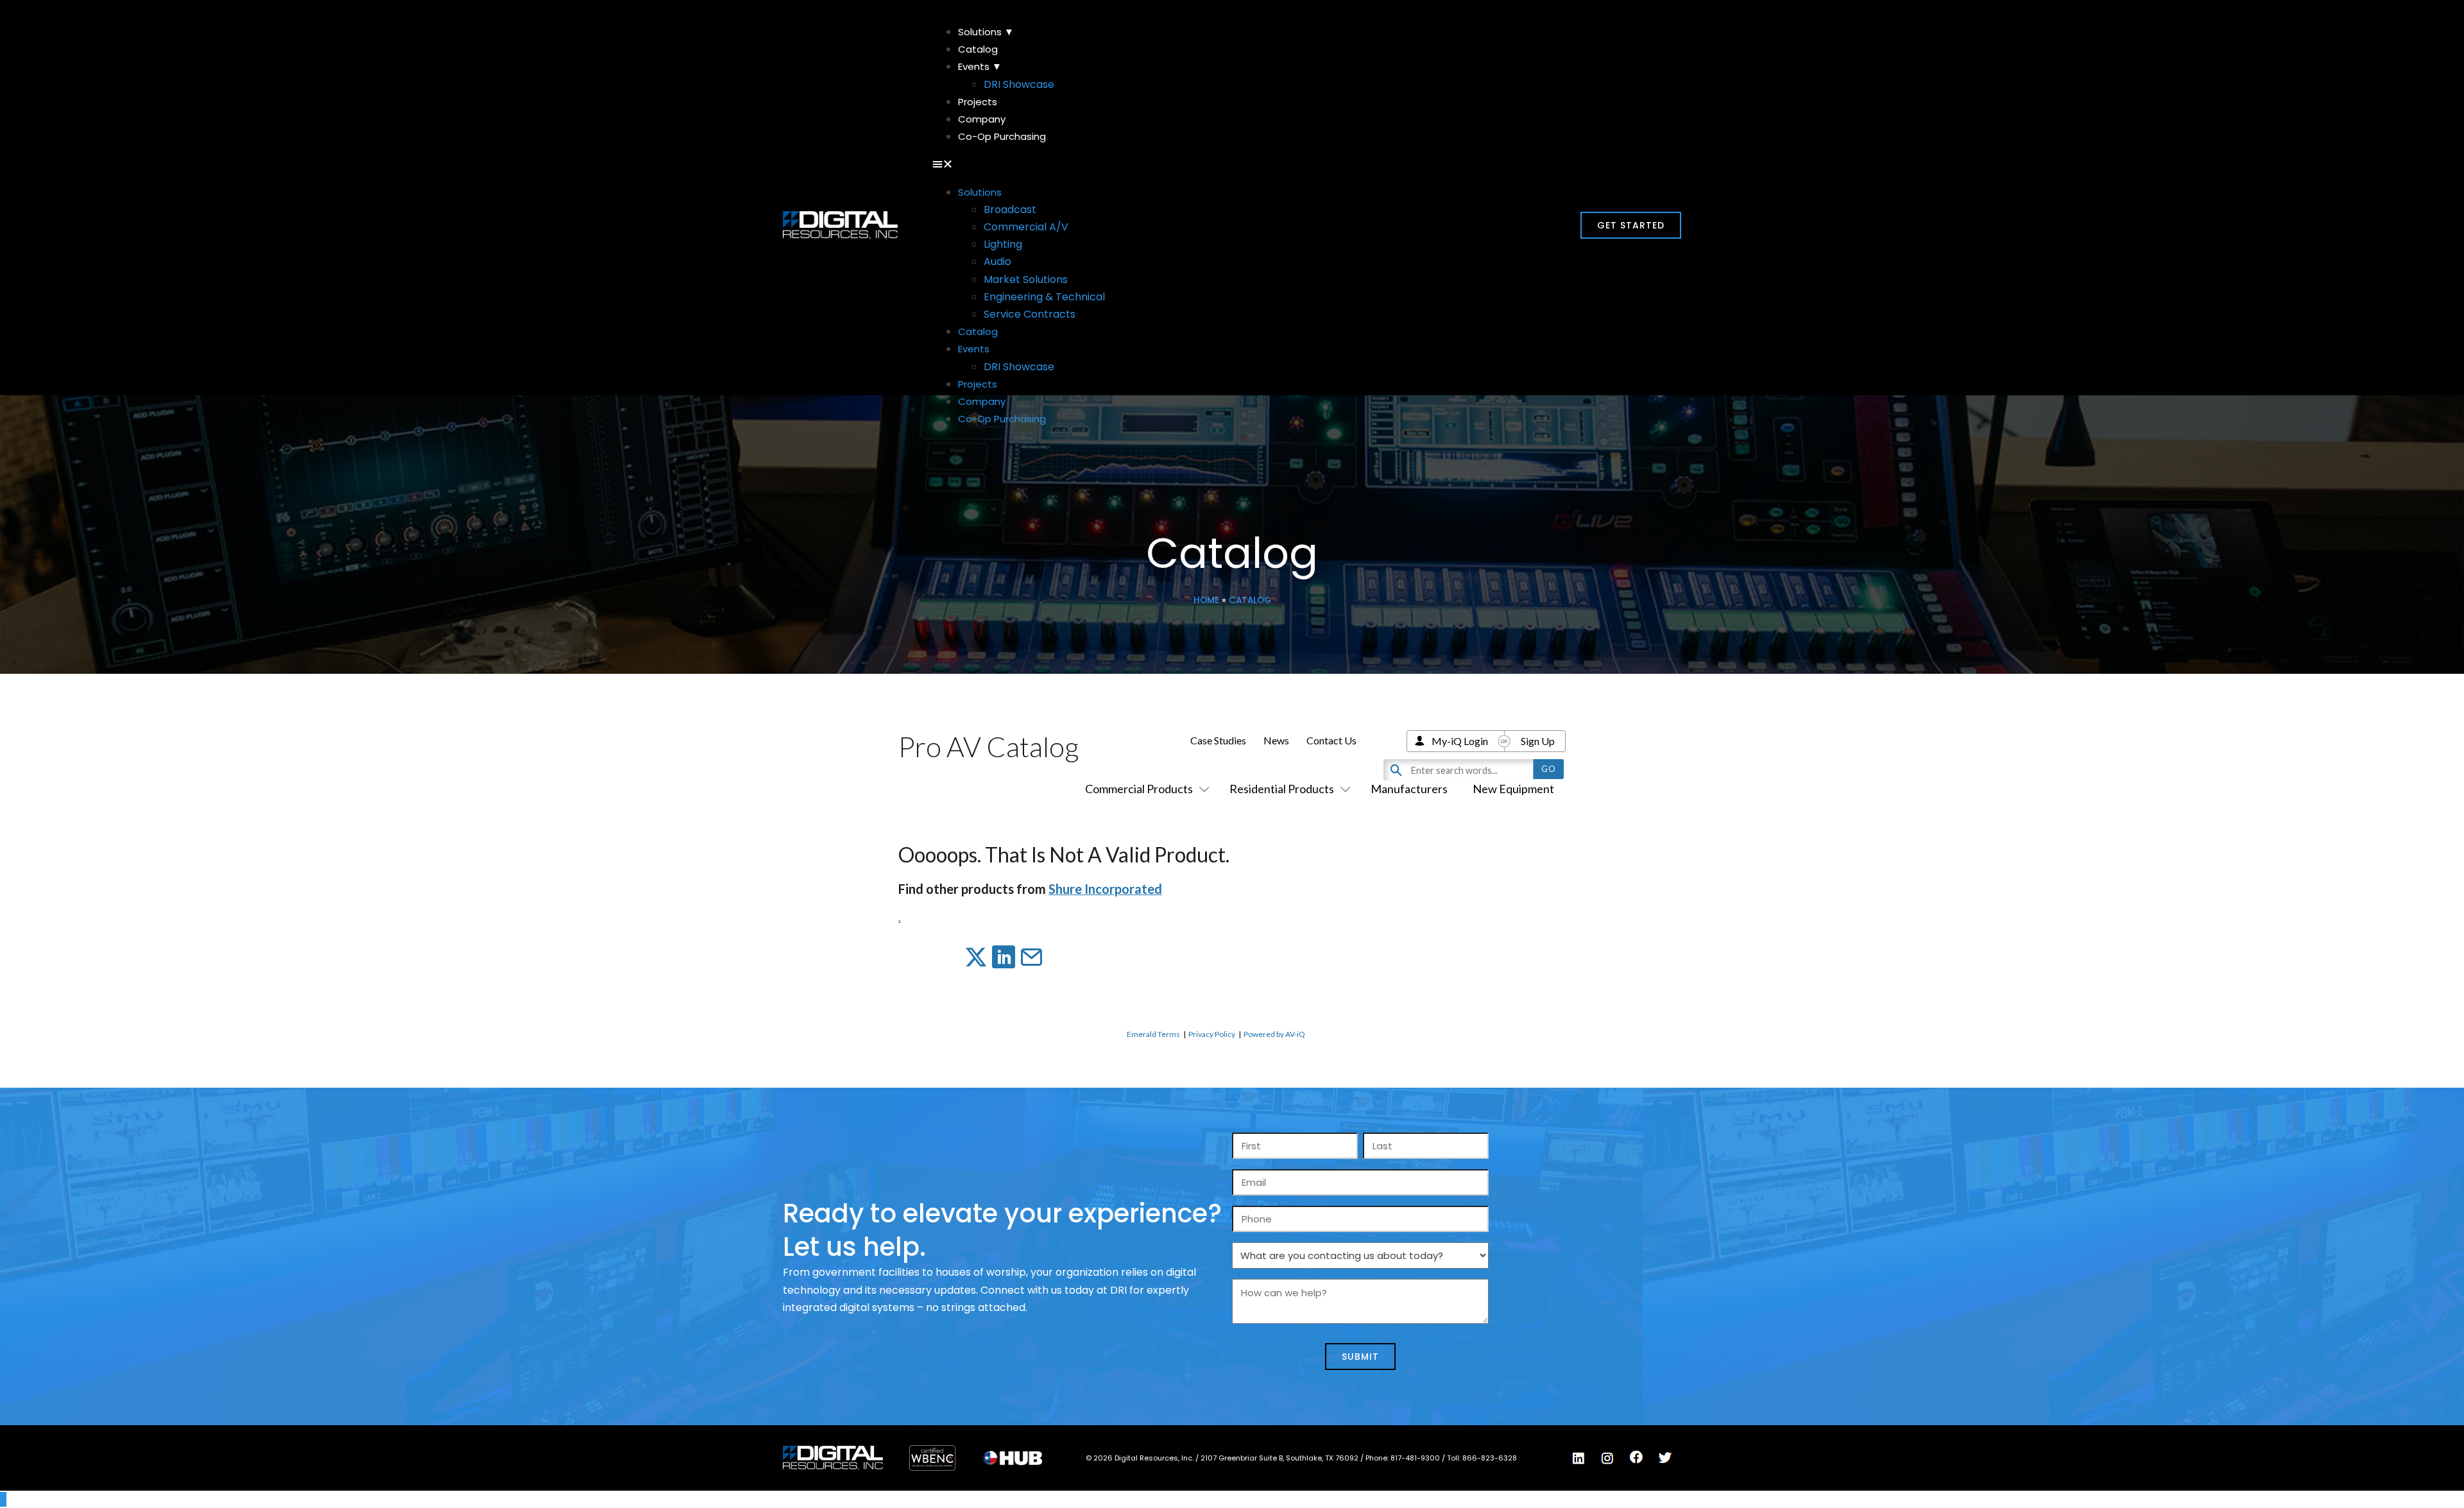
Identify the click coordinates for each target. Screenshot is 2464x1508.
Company (982, 119)
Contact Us (1331, 740)
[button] (1232, 164)
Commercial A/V (1026, 227)
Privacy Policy (1212, 1034)
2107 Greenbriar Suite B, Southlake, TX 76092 (1280, 1458)
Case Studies (1218, 740)
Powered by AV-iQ (1274, 1034)
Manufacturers (1409, 789)
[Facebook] (1636, 1457)
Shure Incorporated (1105, 889)
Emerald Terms (1153, 1034)
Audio (997, 261)
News (1276, 740)
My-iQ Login (1460, 741)
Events (974, 349)
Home (1206, 600)
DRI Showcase (1019, 84)
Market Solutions (1026, 279)
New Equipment (1513, 789)
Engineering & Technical (1044, 297)
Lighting (1003, 244)
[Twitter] (1665, 1458)
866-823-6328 (1490, 1458)
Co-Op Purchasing (1002, 136)
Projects (978, 102)
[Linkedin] (1579, 1459)
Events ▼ (980, 66)
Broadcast (1010, 210)
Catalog (978, 49)
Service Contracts (1030, 314)
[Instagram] (1607, 1459)
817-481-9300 (1416, 1458)
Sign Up (1538, 741)
